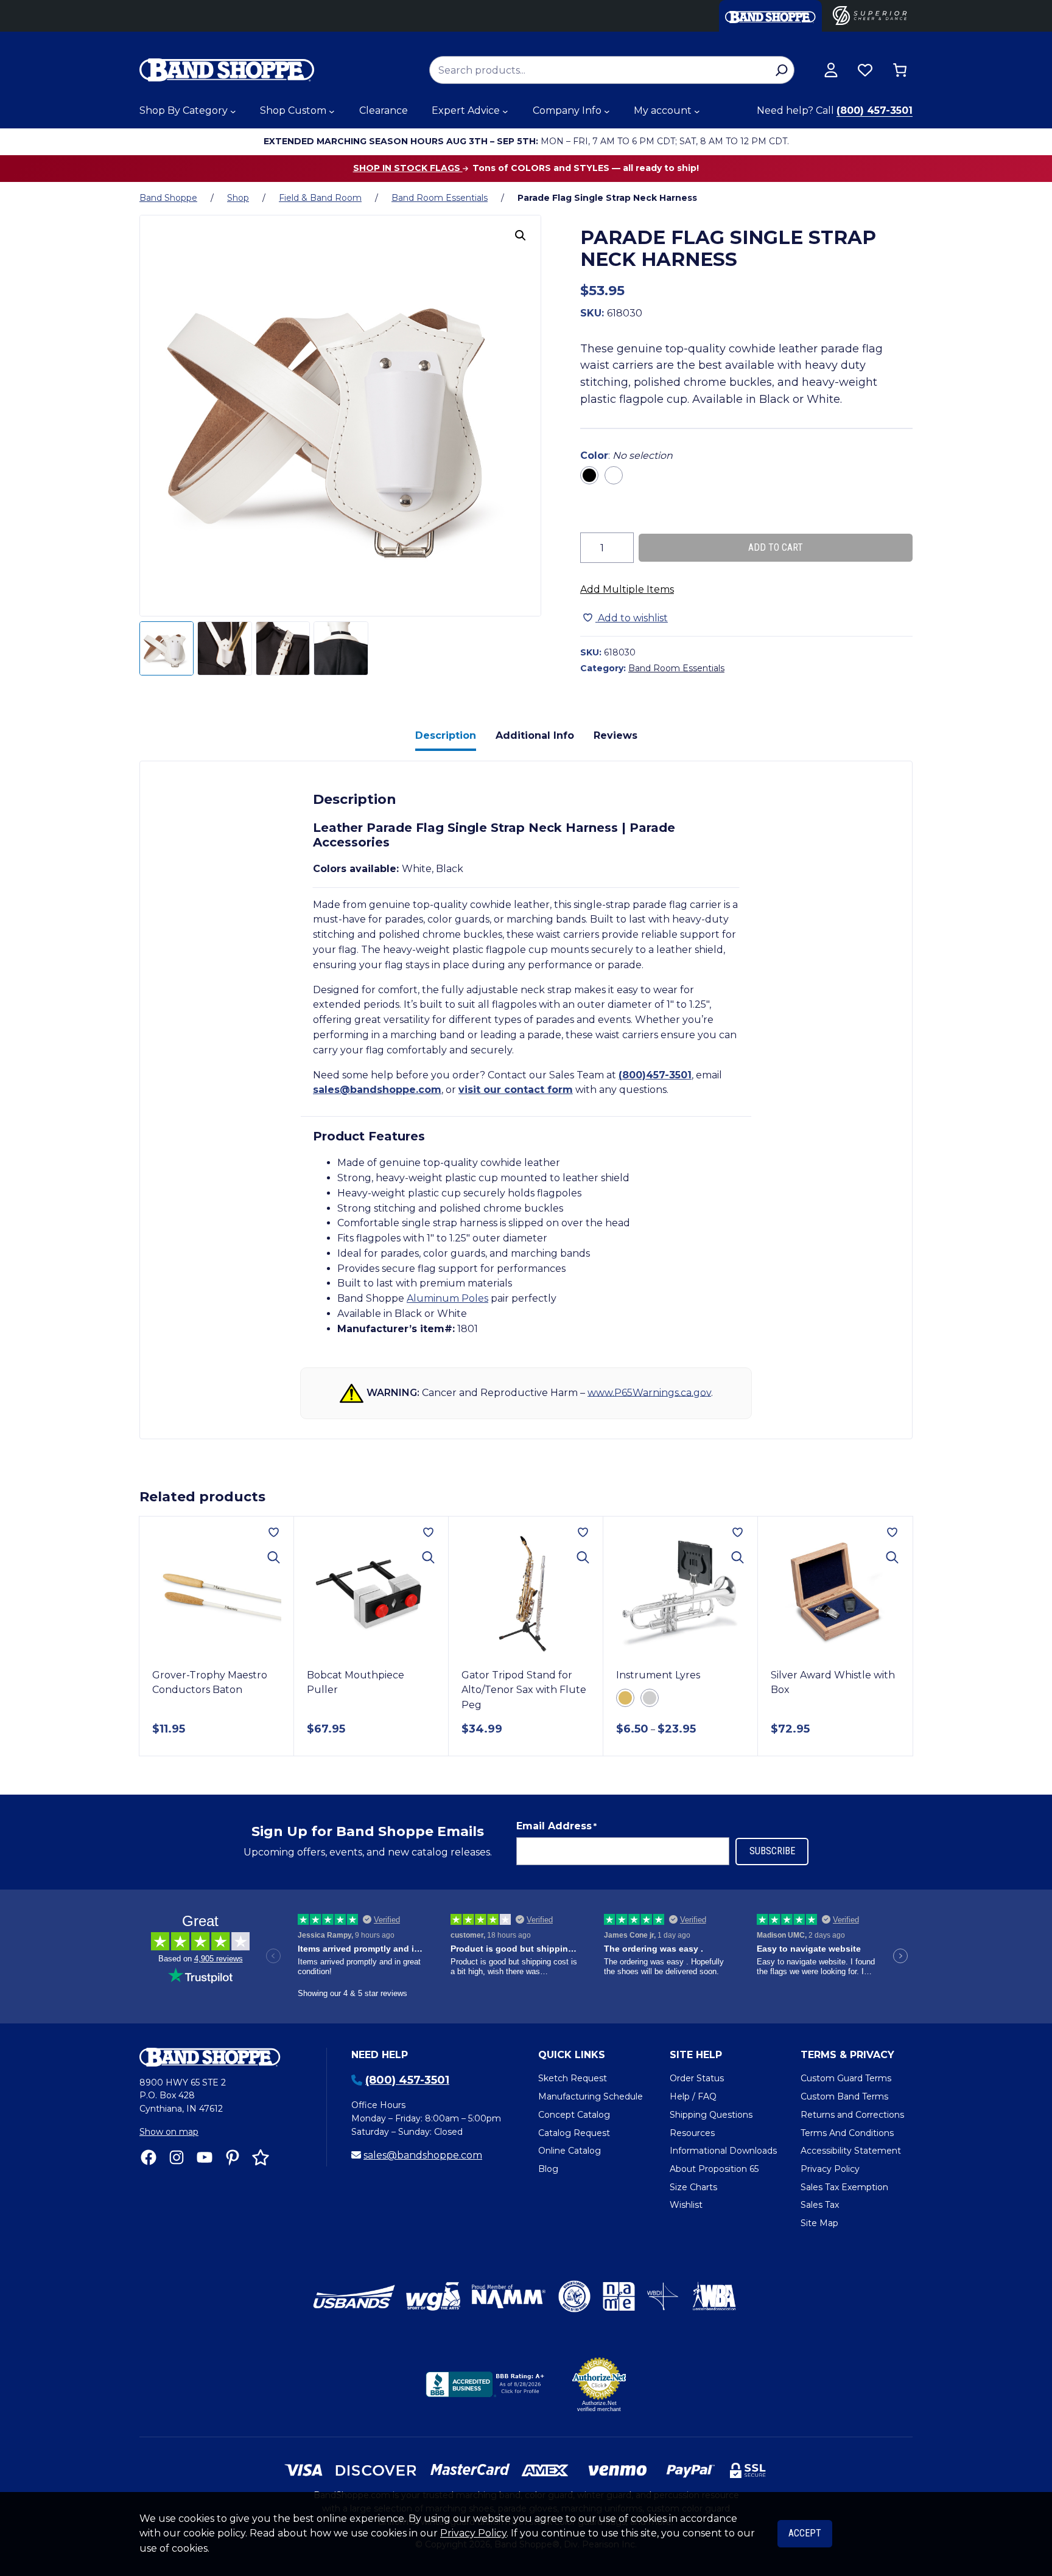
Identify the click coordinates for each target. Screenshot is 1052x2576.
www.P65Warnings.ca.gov (649, 1392)
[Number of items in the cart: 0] (900, 70)
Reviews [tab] (615, 735)
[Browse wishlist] (865, 70)
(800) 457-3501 (875, 110)
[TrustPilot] (261, 2157)
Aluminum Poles (447, 1298)
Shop (238, 198)
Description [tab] (446, 735)
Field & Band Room (320, 198)
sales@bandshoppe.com (377, 1090)
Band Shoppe (168, 198)
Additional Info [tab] (535, 735)
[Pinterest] (233, 2157)
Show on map (169, 2132)
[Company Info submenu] (607, 111)
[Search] (781, 70)
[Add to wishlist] (274, 1532)
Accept (805, 2533)
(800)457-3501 (655, 1075)
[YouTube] (205, 2157)
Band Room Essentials (440, 198)
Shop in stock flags (408, 168)
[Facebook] (149, 2157)
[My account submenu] (697, 111)
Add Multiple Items (627, 589)
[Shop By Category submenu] (233, 111)
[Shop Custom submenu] (332, 111)
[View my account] (831, 70)
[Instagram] (177, 2157)
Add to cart (776, 547)
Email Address (556, 1826)
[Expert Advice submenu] (505, 111)
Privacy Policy (473, 2533)
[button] (521, 236)
